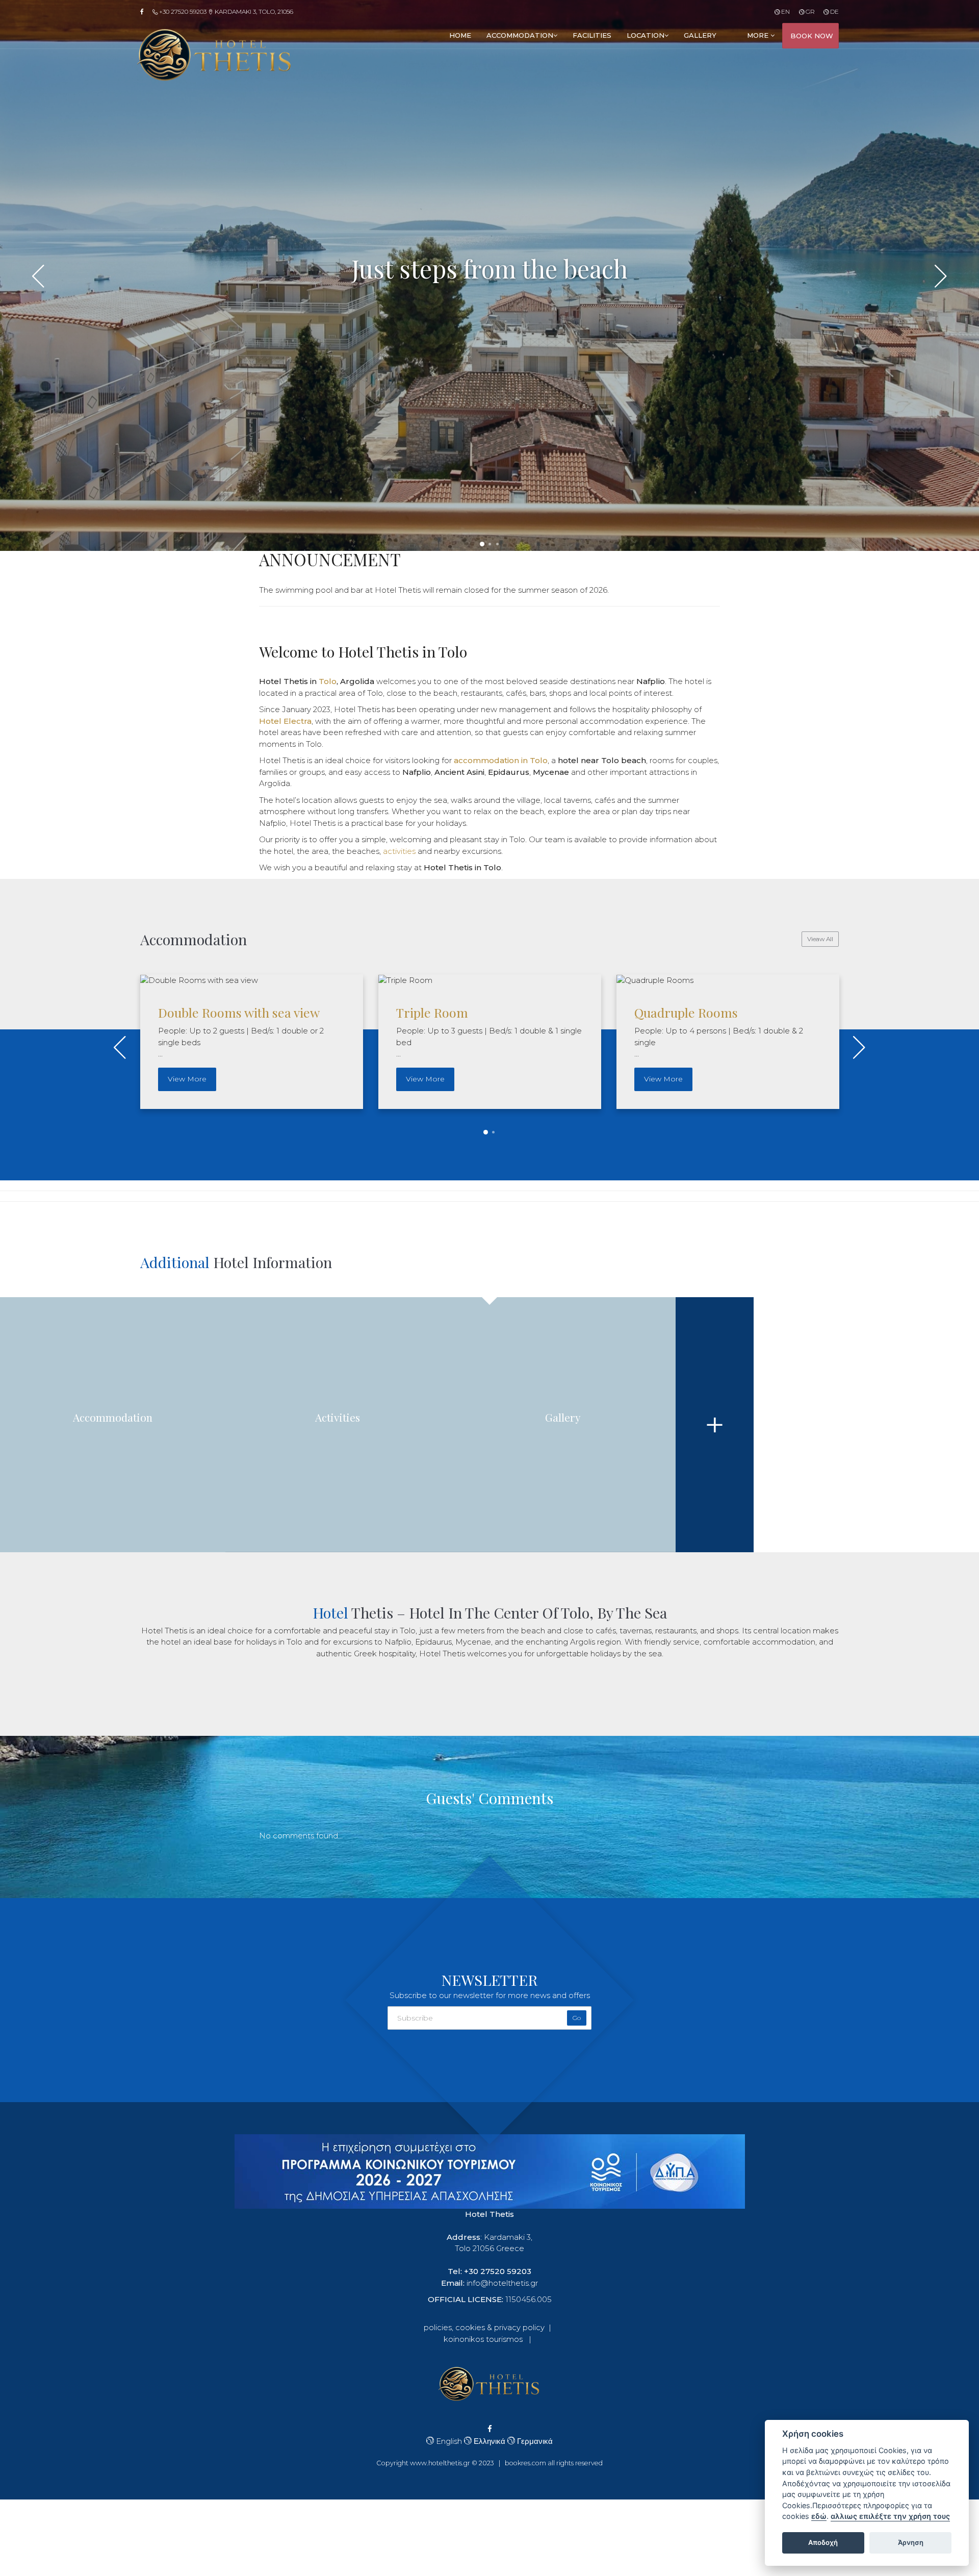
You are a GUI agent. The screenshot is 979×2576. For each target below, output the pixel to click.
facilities (592, 35)
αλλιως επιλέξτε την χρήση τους (890, 2516)
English (448, 2441)
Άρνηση (911, 2542)
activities (399, 851)
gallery (700, 35)
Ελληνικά (488, 2441)
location (646, 35)
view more (187, 1079)
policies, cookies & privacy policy (484, 2327)
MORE (759, 35)
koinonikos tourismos (483, 2339)
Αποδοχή (823, 2542)
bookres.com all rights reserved (554, 2463)
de (834, 11)
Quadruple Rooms (448, 1012)
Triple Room (194, 1012)
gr (809, 11)
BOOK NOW (812, 36)
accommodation (520, 35)
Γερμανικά (534, 2441)
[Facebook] (145, 12)
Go (577, 2018)
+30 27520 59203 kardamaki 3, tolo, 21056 (225, 11)
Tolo (328, 681)
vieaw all (820, 939)
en (785, 11)
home (460, 35)
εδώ (819, 2516)
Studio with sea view (692, 1012)
